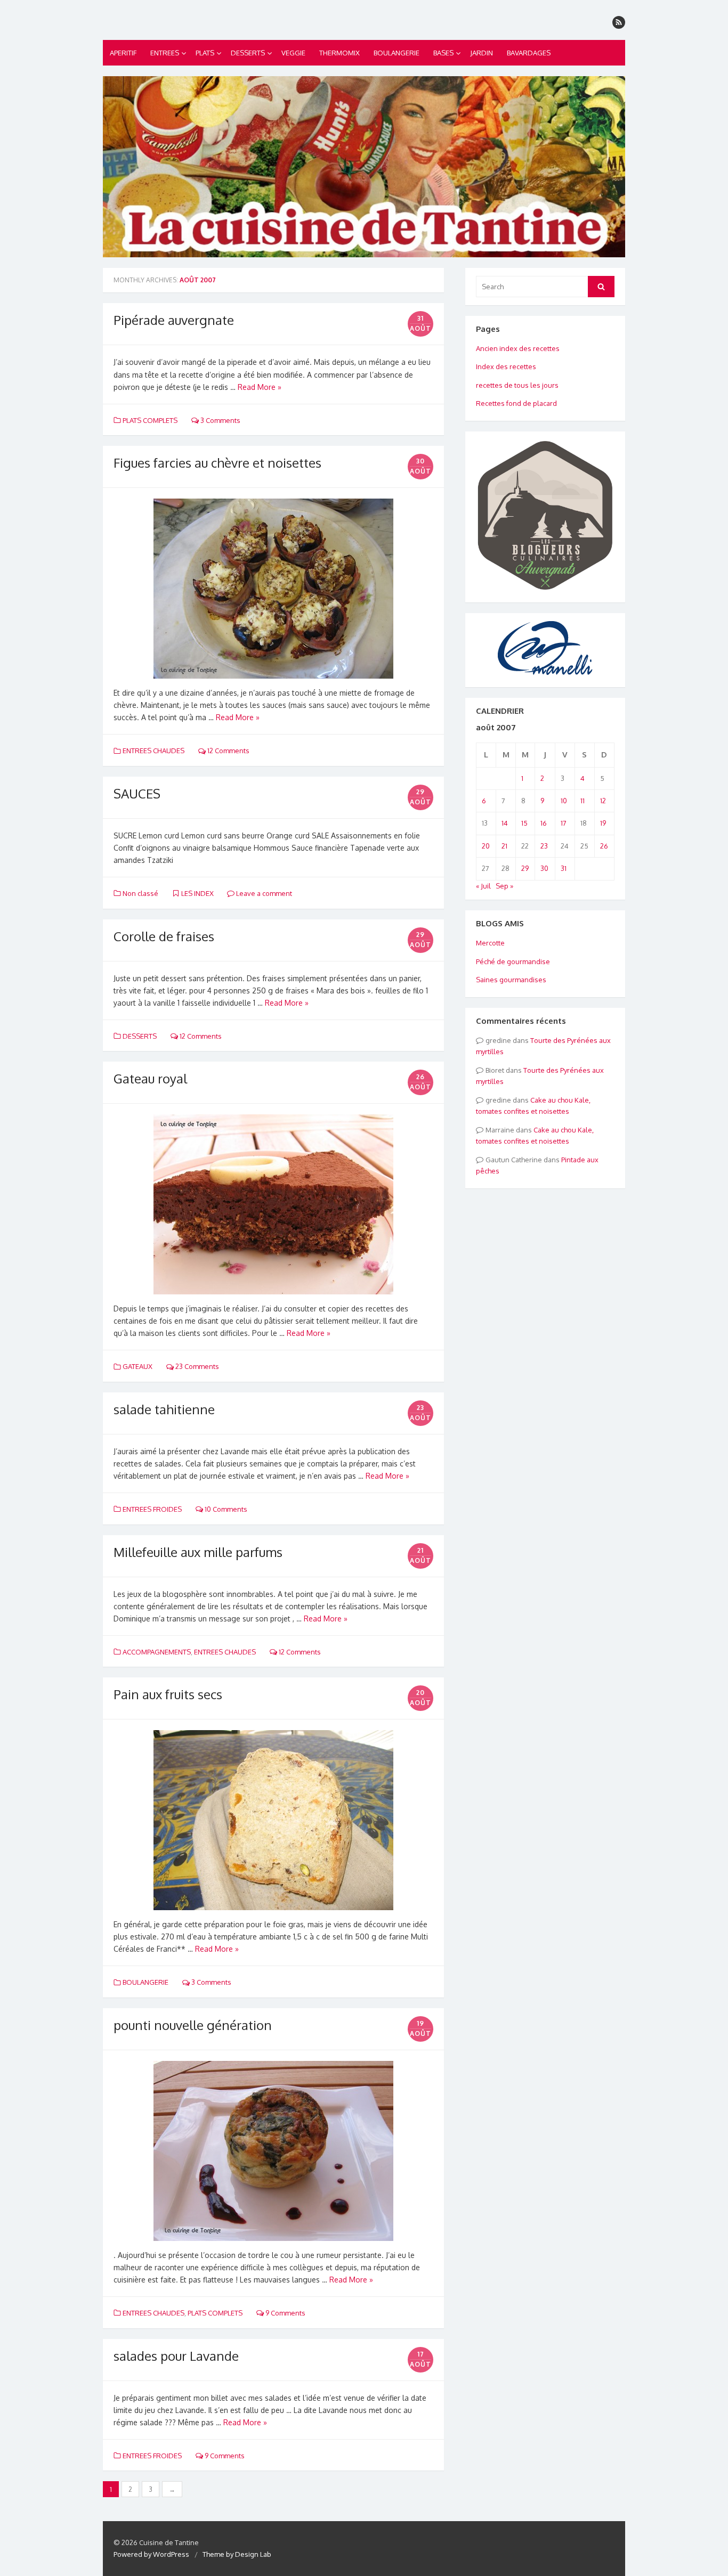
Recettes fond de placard (516, 403)
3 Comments (220, 420)
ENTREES (165, 53)
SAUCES (137, 793)
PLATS (205, 53)
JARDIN (482, 53)
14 (505, 823)
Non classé (140, 893)
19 (603, 823)
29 (525, 868)
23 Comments (196, 1366)
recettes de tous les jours (517, 385)
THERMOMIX (339, 53)
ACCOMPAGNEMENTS (157, 1652)
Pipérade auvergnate (174, 320)
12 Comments (228, 751)
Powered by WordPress (151, 2554)
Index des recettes (506, 366)
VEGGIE (293, 53)
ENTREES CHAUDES (153, 751)
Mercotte (490, 943)
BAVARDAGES (529, 53)
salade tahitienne (164, 1409)
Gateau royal (150, 1078)
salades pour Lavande (176, 2356)
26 (604, 846)
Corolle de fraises (164, 936)
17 (564, 823)
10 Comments (225, 1509)
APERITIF (123, 53)
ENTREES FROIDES (152, 1509)
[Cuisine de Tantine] (364, 167)
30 (544, 868)
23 (544, 846)
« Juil (483, 886)
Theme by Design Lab (237, 2554)
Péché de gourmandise (513, 961)
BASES (443, 53)
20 (486, 846)
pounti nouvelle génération (193, 2025)
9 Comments (285, 2313)
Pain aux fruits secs (168, 1694)
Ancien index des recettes (518, 348)
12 (603, 801)
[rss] (619, 22)
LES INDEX (197, 893)
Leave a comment (263, 893)
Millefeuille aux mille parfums (198, 1552)
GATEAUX (137, 1366)
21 (504, 846)
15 (524, 823)
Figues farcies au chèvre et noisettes (217, 463)
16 (544, 823)
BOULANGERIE (397, 53)
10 (564, 801)
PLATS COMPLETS (150, 420)
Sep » (504, 886)
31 (564, 868)
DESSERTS (248, 53)
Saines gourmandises (511, 980)
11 (583, 801)
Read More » (260, 387)
